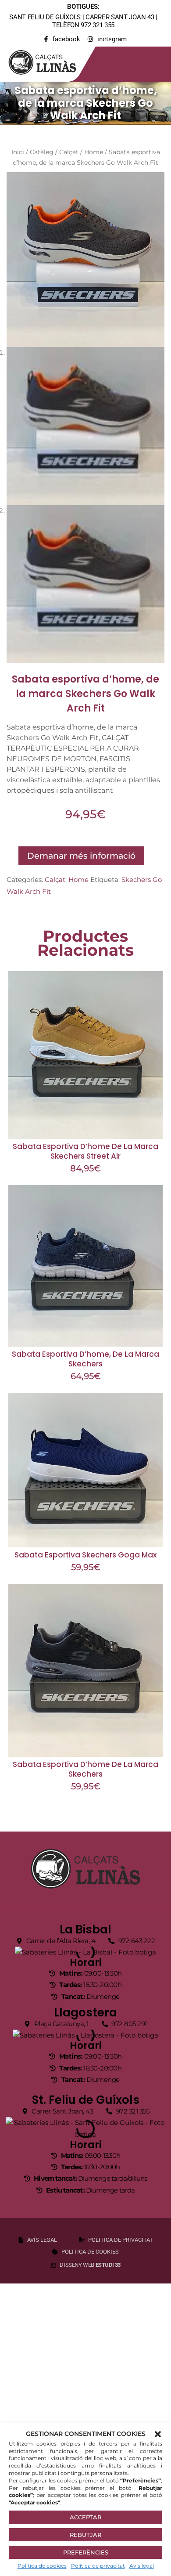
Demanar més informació (81, 856)
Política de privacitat (98, 2566)
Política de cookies (42, 2566)
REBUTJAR (85, 2535)
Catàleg (42, 152)
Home (94, 152)
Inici (18, 152)
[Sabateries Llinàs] (48, 61)
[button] (158, 2434)
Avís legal (142, 2566)
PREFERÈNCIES (86, 2552)
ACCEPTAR (85, 2517)
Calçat (69, 152)
